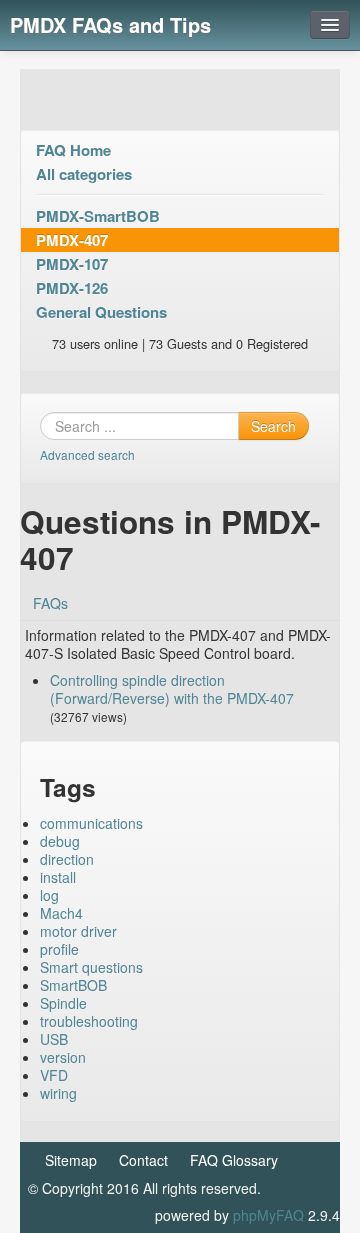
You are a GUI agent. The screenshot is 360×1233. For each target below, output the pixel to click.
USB (54, 1039)
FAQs (50, 603)
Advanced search (87, 454)
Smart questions (91, 967)
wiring (58, 1093)
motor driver (78, 931)
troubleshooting (89, 1021)
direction (67, 859)
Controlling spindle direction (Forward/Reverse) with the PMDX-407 (172, 689)
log (49, 895)
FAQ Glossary (234, 1160)
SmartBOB (73, 985)
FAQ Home (73, 150)
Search (273, 426)
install (58, 877)
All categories (84, 174)
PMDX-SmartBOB (98, 216)
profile (59, 949)
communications (91, 823)
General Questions (101, 312)
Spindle (63, 1003)
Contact (143, 1160)
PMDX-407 (72, 240)
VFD (54, 1075)
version (63, 1057)
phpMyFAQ (268, 1215)
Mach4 (61, 913)
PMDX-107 (72, 264)
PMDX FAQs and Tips (110, 24)
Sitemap (71, 1160)
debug (60, 841)
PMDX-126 (72, 288)
